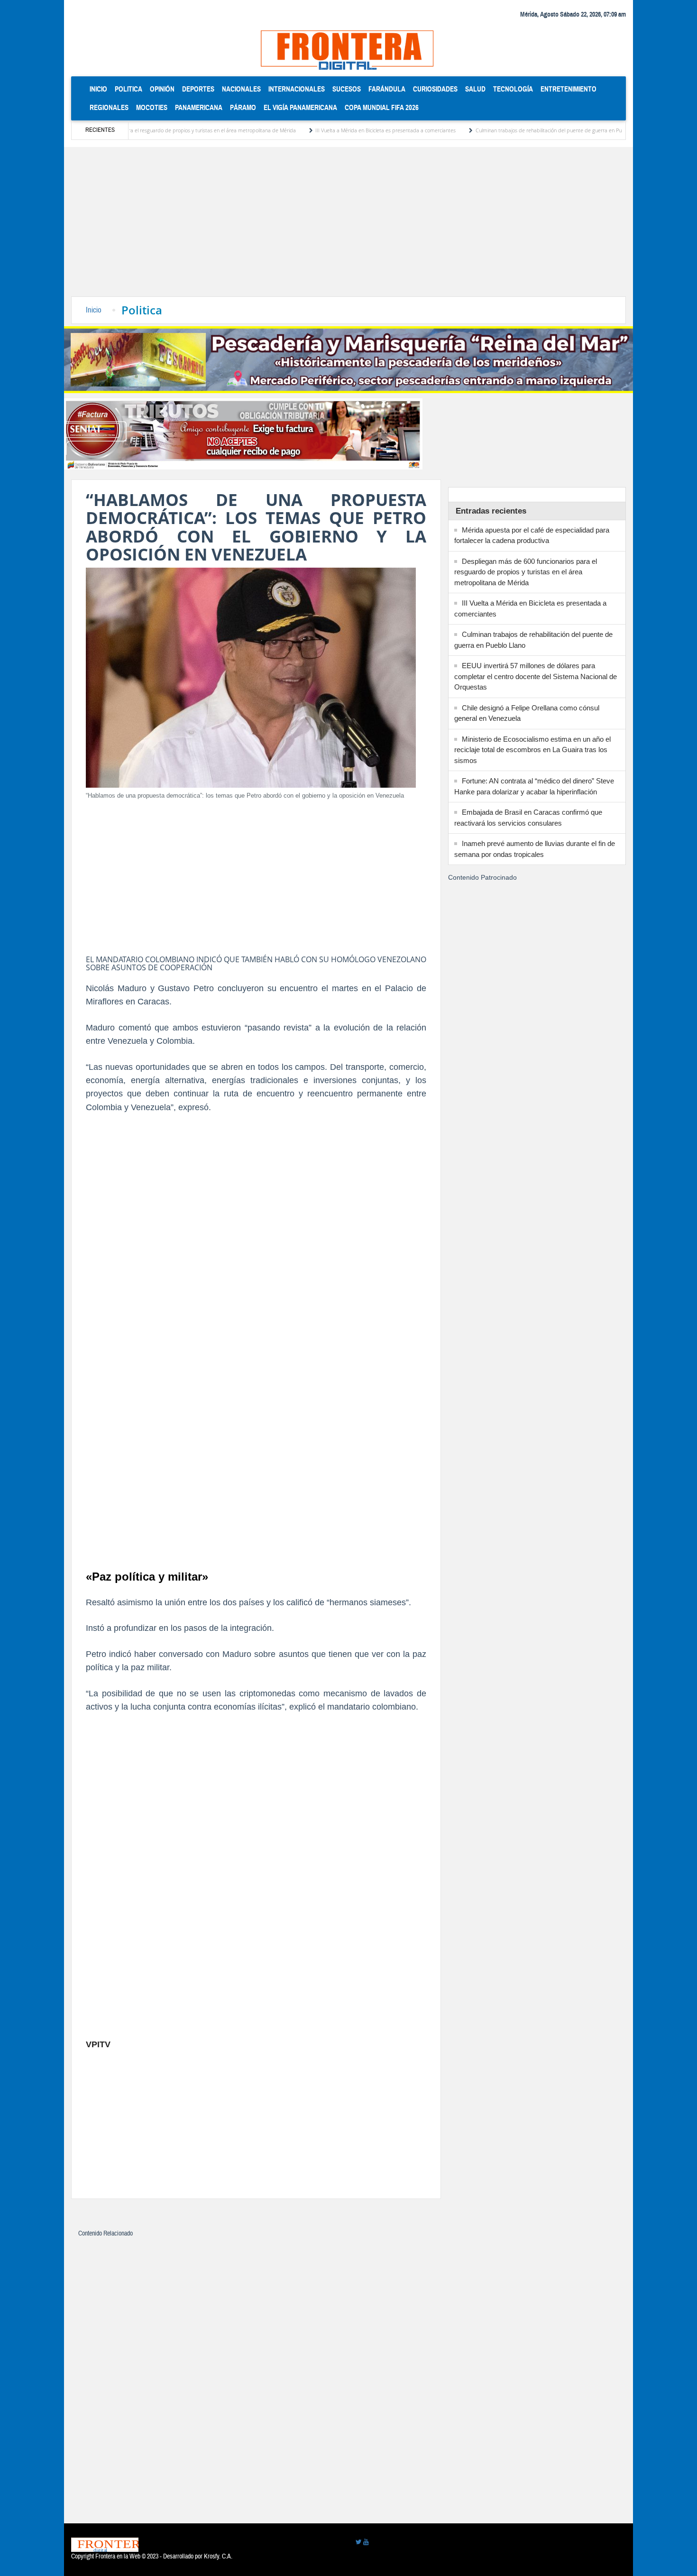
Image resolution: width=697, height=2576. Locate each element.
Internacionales (297, 89)
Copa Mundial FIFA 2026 (382, 107)
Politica (128, 89)
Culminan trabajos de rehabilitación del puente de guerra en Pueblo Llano (496, 130)
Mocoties (152, 107)
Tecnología (513, 89)
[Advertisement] (348, 225)
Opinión (162, 89)
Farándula (387, 89)
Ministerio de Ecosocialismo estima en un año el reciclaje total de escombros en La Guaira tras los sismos (532, 750)
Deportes (198, 89)
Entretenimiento (569, 89)
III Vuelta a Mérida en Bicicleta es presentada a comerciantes (321, 130)
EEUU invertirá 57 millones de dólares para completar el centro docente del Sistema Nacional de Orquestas (536, 676)
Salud (475, 89)
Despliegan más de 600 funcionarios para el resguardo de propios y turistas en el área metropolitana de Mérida (526, 572)
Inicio (100, 89)
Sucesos (347, 89)
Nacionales (241, 89)
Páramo (243, 107)
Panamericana (199, 107)
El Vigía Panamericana (300, 107)
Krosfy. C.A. (218, 2557)
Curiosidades (435, 89)
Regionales (109, 107)
